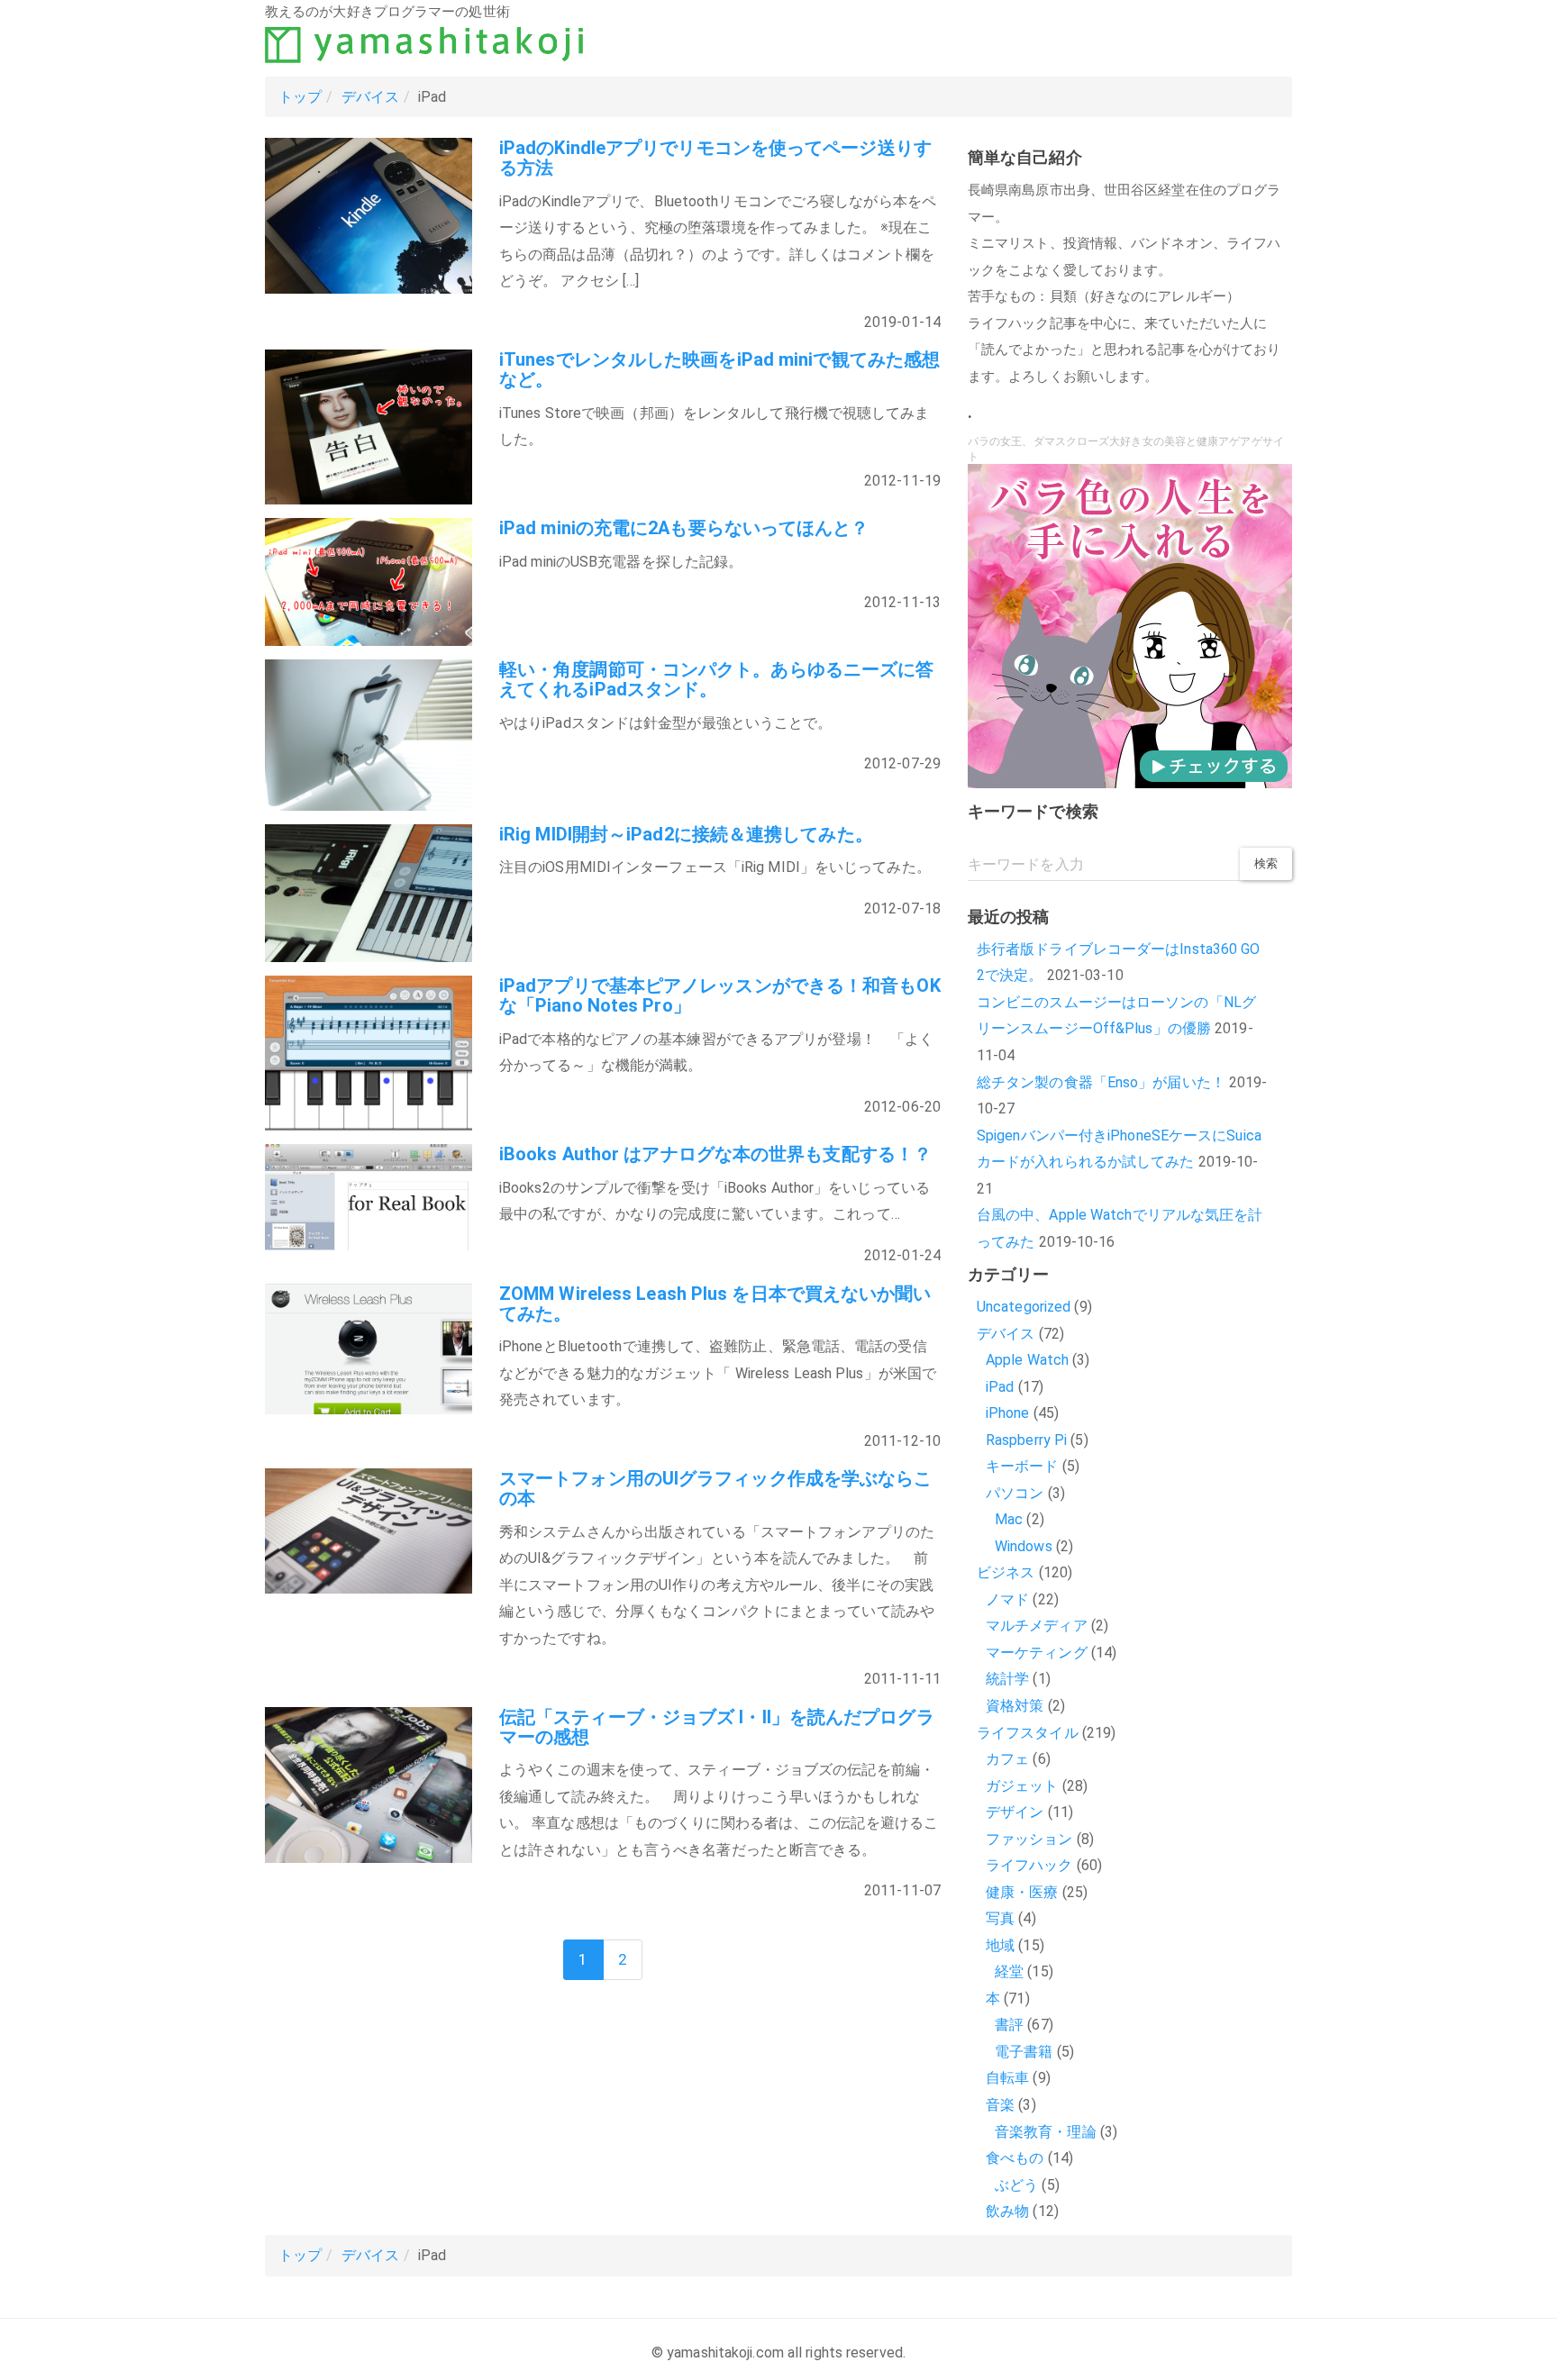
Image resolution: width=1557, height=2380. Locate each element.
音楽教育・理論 (1046, 2132)
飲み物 (1007, 2211)
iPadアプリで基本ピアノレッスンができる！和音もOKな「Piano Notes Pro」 (720, 995)
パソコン (1015, 1493)
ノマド (1007, 1599)
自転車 (1007, 2078)
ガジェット (1022, 1786)
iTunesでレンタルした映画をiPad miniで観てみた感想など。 (719, 369)
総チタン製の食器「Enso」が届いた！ (1101, 1082)
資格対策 (1015, 1706)
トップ (300, 97)
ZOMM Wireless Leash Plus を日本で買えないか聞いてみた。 (715, 1304)
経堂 (1009, 1971)
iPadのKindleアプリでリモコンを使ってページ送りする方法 (715, 158)
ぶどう (1016, 2185)
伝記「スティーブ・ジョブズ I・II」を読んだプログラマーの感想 (717, 1727)
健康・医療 (1022, 1892)
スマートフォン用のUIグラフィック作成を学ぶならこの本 (716, 1488)
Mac (1009, 1519)
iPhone (1008, 1413)
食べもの (1015, 2158)
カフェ (1007, 1759)
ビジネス (1006, 1572)
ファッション (1029, 1839)
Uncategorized (1024, 1307)
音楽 (1000, 2105)
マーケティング (1037, 1653)
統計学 (1007, 1679)
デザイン (1015, 1812)
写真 (1000, 1918)
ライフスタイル (1028, 1733)
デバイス (370, 97)
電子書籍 (1024, 2052)
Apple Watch (1027, 1360)
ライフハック (1029, 1865)
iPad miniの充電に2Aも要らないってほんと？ (684, 528)
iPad (1000, 1387)
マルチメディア (1037, 1626)
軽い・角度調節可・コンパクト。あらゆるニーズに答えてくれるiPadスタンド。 (716, 679)
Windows (1024, 1546)
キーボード (1022, 1466)
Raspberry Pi (1026, 1440)
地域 (1000, 1945)
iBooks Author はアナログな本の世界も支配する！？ (715, 1154)
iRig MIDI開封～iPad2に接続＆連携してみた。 (686, 834)
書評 (1009, 2025)
